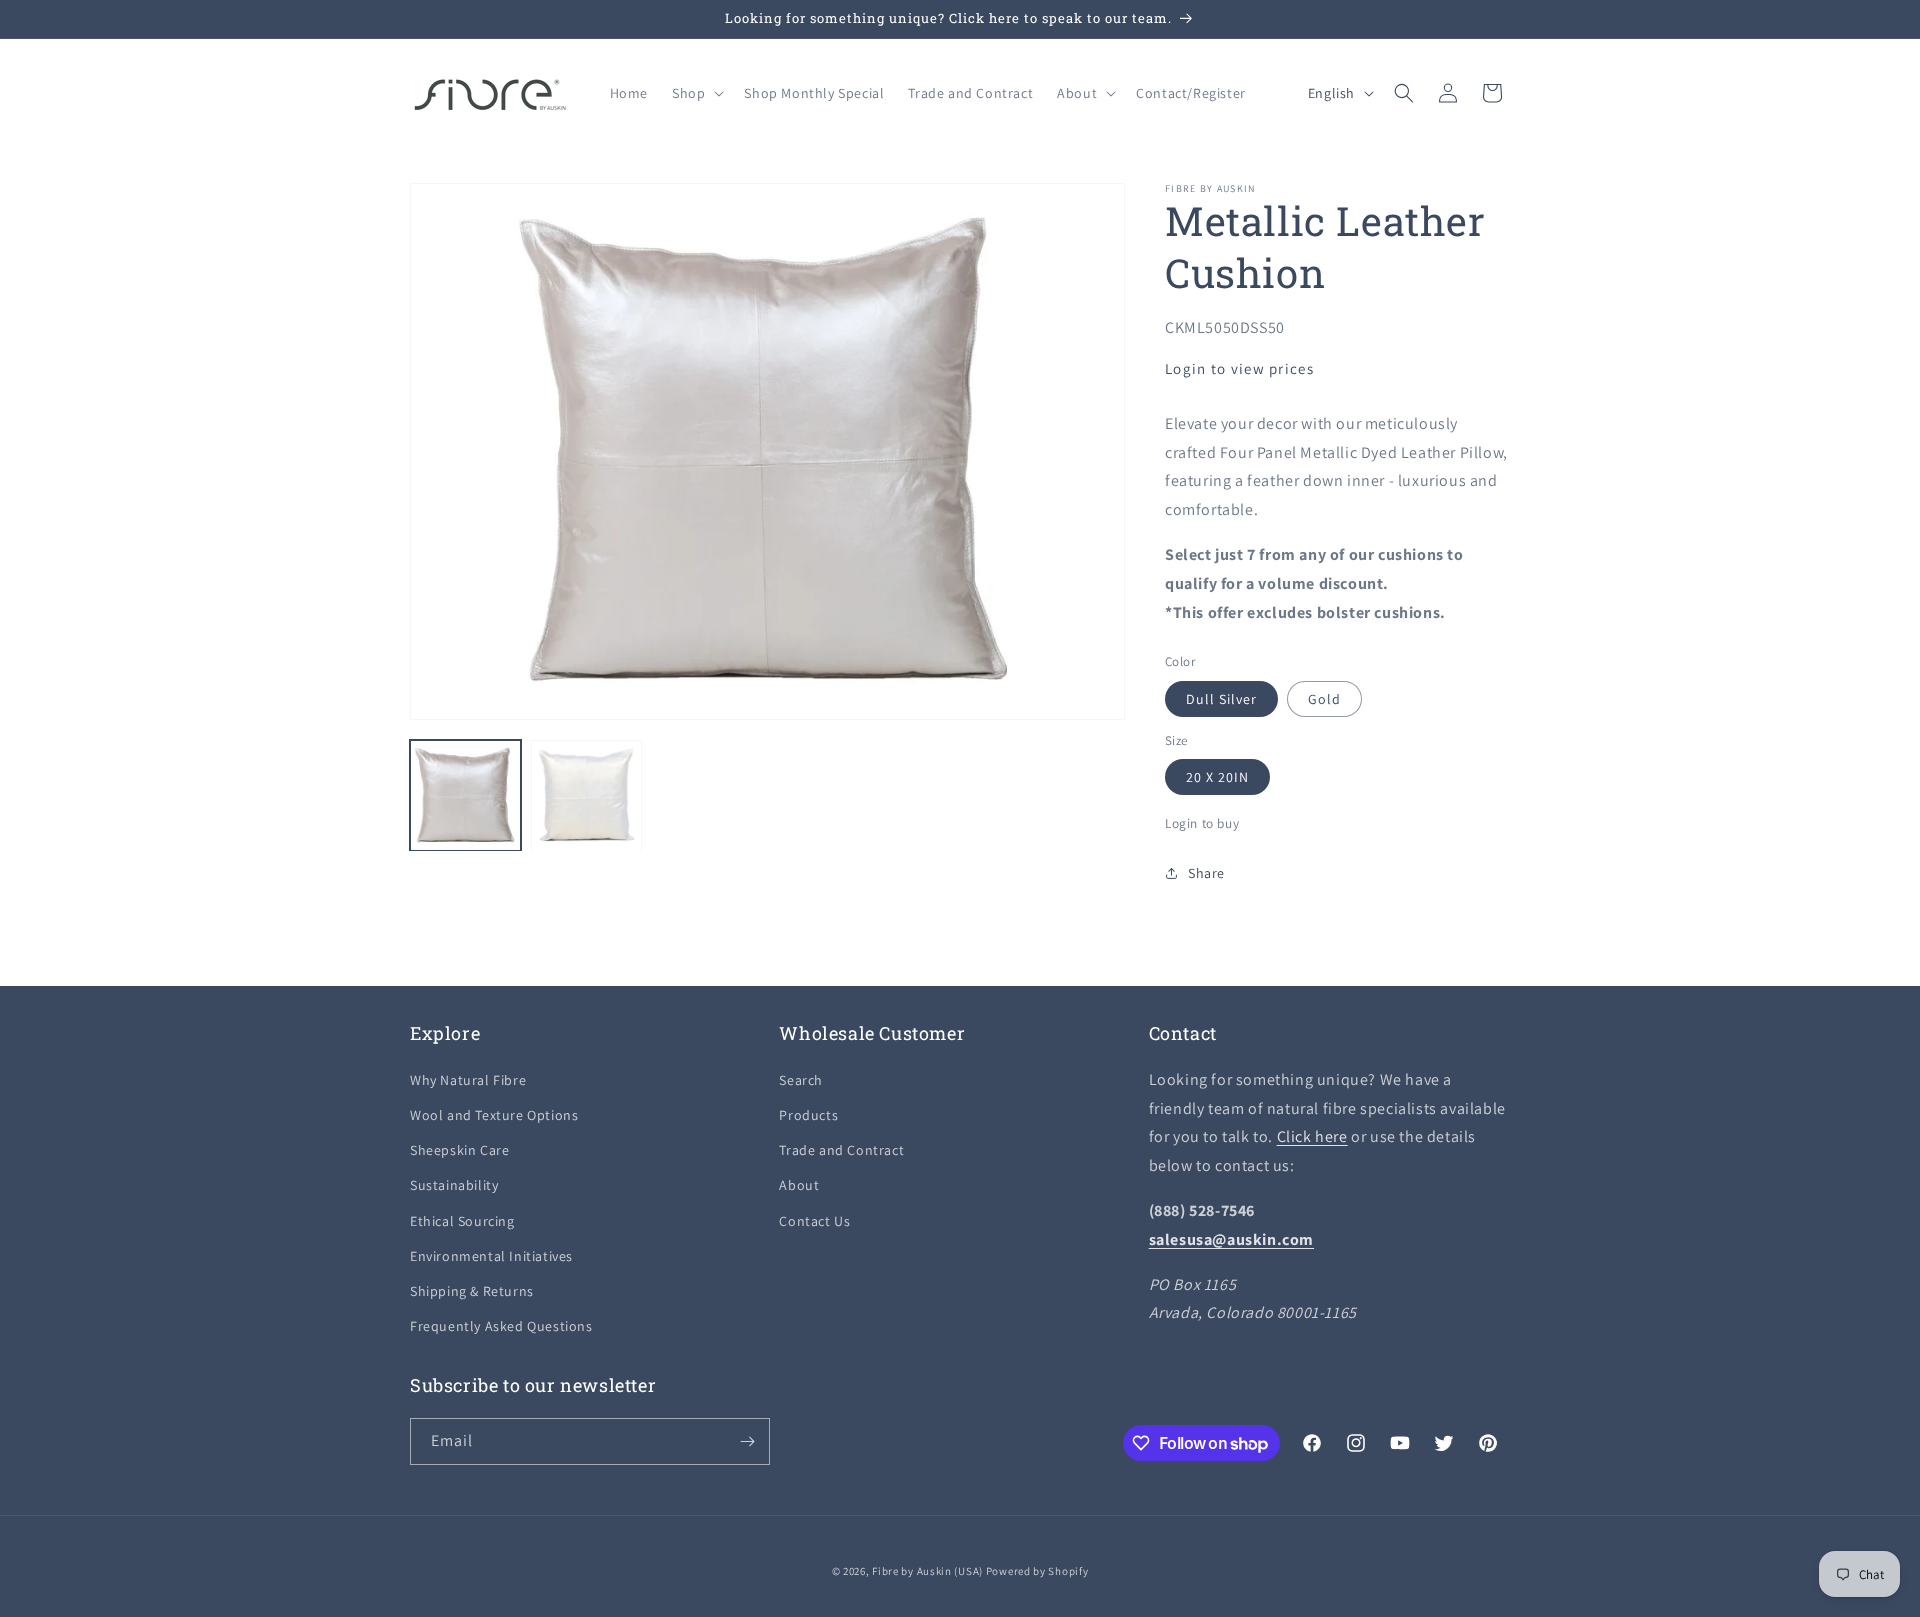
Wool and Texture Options (494, 1115)
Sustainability (454, 1185)
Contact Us (814, 1221)
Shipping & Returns (472, 1291)
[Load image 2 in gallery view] (586, 795)
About (799, 1185)
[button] (696, 93)
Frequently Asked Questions (501, 1326)
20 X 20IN (1217, 777)
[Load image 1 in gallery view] (465, 795)
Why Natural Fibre (468, 1080)
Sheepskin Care (459, 1150)
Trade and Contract (841, 1150)
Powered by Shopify (1037, 1571)
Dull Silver (1221, 699)
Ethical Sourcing (462, 1221)
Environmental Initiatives (491, 1256)
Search (801, 1080)
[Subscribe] (747, 1441)
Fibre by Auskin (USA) (927, 1571)
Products (808, 1115)
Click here (1312, 1136)
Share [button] (1206, 873)
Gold (1324, 699)
